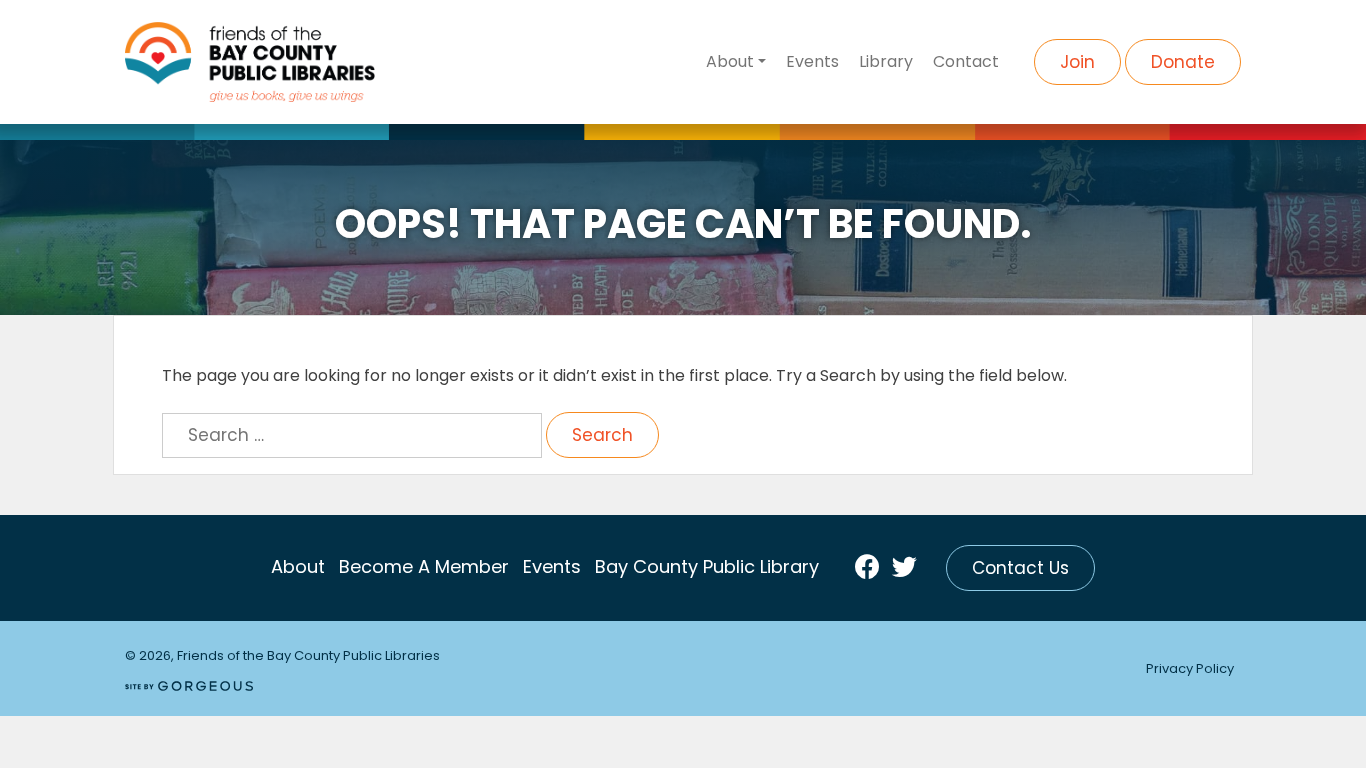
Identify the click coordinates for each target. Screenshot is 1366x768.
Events (812, 61)
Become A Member (424, 566)
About (730, 61)
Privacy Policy (1190, 668)
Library (886, 61)
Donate (1183, 62)
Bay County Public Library (707, 566)
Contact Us (1020, 568)
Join (1077, 62)
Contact (966, 61)
